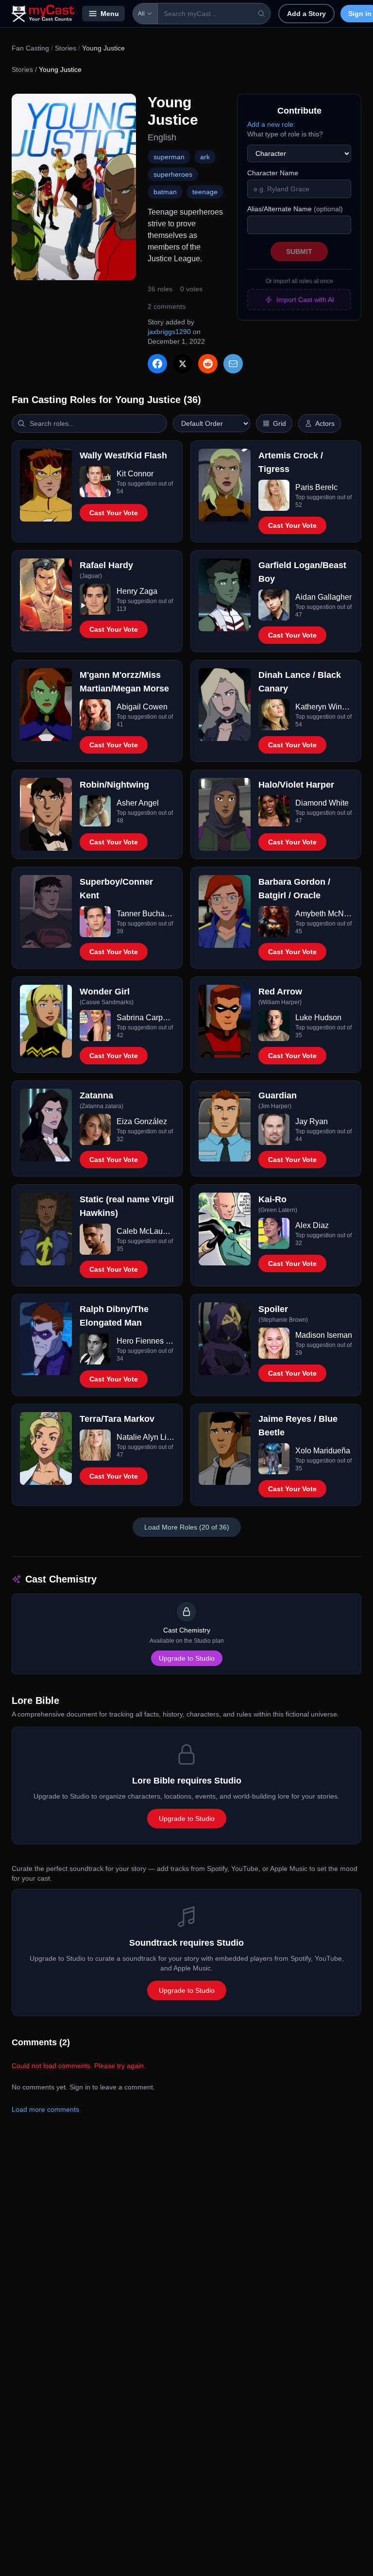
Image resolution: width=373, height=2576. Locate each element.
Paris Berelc (316, 487)
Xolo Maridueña (323, 1451)
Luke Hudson (318, 1018)
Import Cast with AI (305, 300)
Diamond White (322, 803)
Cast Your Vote (114, 513)
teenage (205, 192)
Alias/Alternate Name (295, 209)
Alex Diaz (312, 1225)
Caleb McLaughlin (145, 1231)
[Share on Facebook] (157, 364)
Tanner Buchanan (145, 914)
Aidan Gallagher (323, 597)
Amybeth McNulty (324, 914)
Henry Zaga (137, 591)
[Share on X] (183, 364)
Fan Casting (30, 48)
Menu (110, 14)
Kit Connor (135, 474)
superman (169, 157)
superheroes (173, 174)
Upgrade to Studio (187, 1658)
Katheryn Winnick (324, 707)
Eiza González (142, 1121)
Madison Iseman (324, 1335)
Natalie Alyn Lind (145, 1437)
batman (165, 192)
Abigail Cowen (142, 707)
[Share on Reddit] (208, 364)
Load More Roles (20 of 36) (187, 1527)
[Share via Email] (233, 364)
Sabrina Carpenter (145, 1018)
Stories (66, 48)
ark (205, 157)
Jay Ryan (312, 1121)
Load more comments (45, 2109)
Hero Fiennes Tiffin (145, 1341)
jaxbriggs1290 (169, 332)
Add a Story (306, 14)
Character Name (273, 173)
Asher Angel (138, 803)
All (141, 14)
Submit (299, 252)
